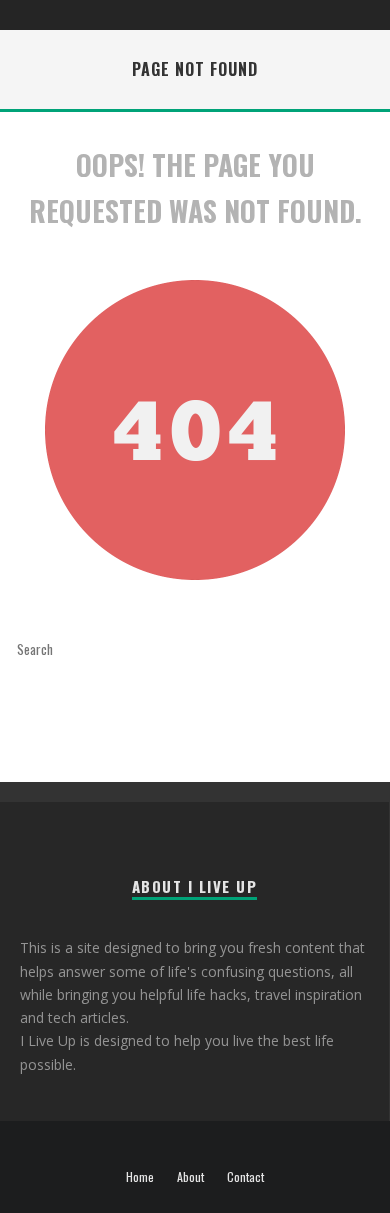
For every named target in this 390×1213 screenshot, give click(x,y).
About (190, 1177)
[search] (159, 648)
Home (140, 1177)
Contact (245, 1177)
